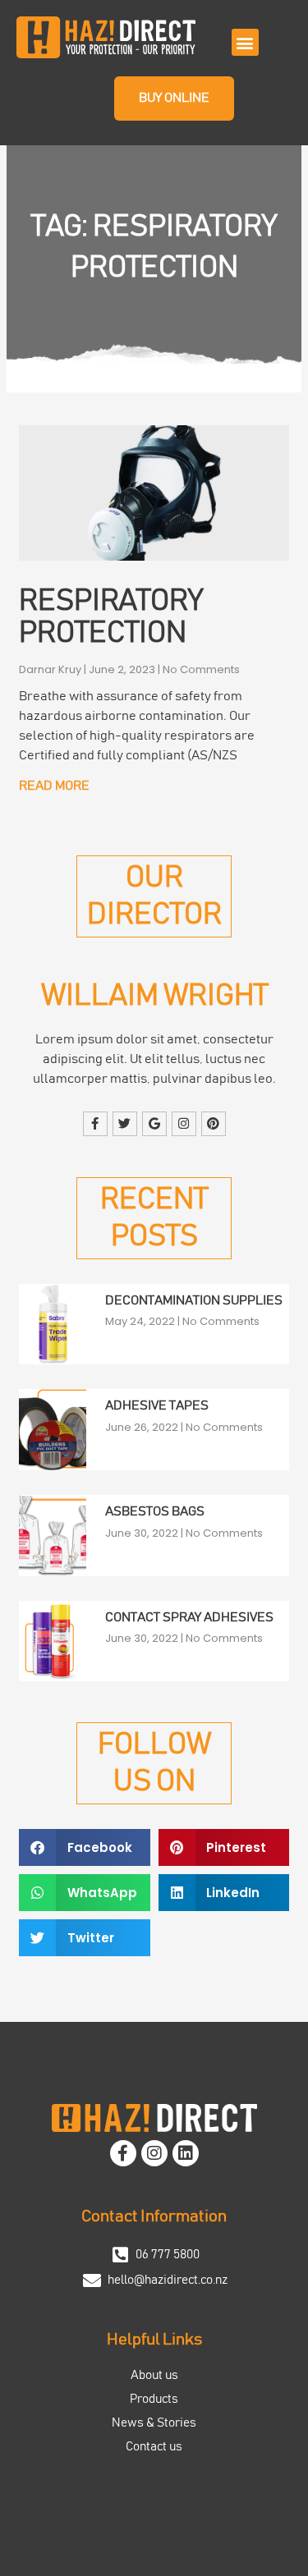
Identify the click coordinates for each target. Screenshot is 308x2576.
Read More (54, 786)
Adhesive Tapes (157, 1405)
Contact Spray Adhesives (189, 1617)
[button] (245, 42)
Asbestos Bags (155, 1511)
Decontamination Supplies (194, 1300)
